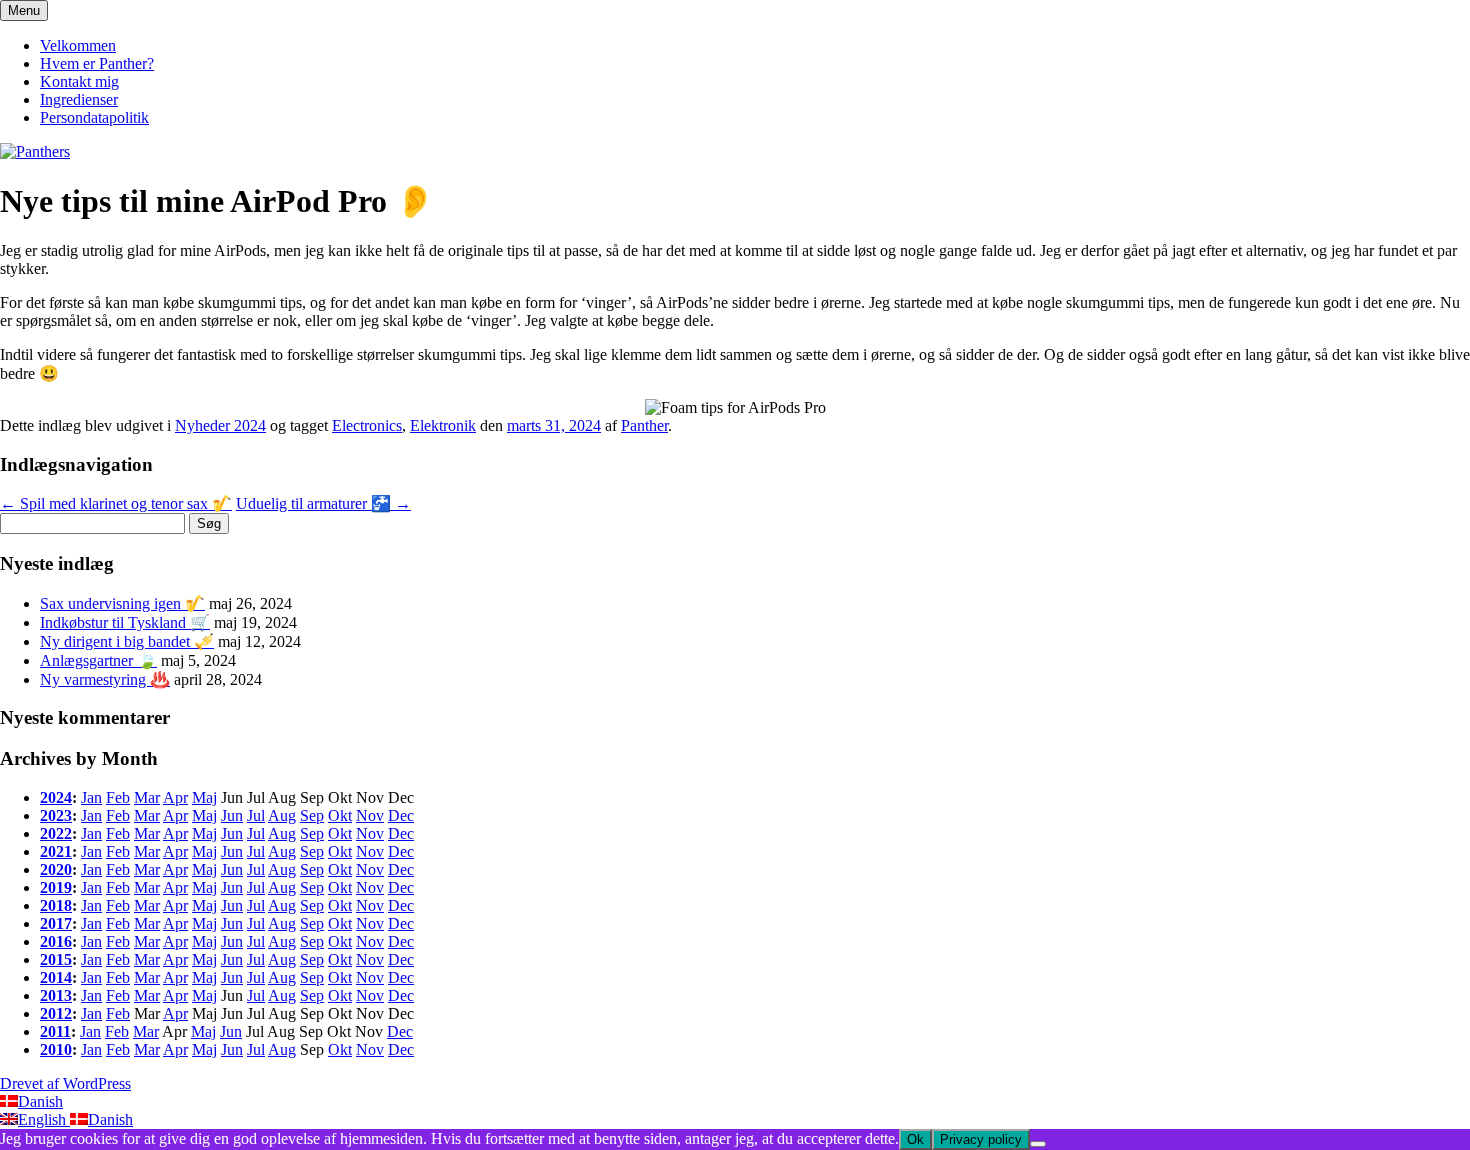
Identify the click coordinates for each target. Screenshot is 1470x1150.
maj (204, 797)
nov (370, 815)
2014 (56, 977)
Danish (40, 1101)
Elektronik (443, 425)
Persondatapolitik (94, 117)
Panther (644, 425)
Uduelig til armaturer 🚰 (323, 503)
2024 (56, 797)
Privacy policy (981, 1139)
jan (91, 797)
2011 (55, 1031)
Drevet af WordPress (65, 1083)
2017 (56, 923)
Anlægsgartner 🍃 (98, 660)
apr (175, 797)
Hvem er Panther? (97, 63)
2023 (56, 815)
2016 (56, 941)
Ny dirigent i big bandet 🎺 (127, 641)
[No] (1038, 1144)
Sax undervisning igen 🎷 (122, 603)
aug (282, 815)
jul (256, 815)
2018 (56, 905)
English (44, 1119)
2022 (56, 833)
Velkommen (78, 45)
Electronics (367, 425)
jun (232, 815)
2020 (56, 869)
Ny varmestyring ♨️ (105, 679)
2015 (56, 959)
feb (118, 797)
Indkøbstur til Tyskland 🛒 (125, 622)
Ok (915, 1139)
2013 (56, 995)
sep (312, 815)
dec (401, 815)
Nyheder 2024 (220, 425)
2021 (56, 851)
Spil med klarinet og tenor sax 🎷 (116, 503)
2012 (56, 1013)
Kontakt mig (79, 81)
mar (147, 797)
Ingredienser (79, 99)
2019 (56, 887)
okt (340, 815)
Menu (24, 10)
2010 (56, 1049)
